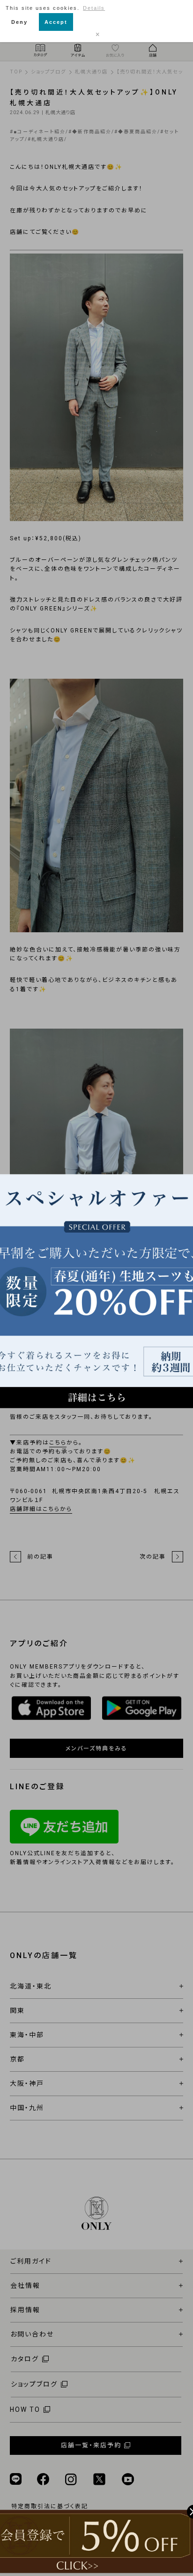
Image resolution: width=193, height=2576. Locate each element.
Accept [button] (56, 22)
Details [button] (94, 8)
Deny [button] (19, 22)
